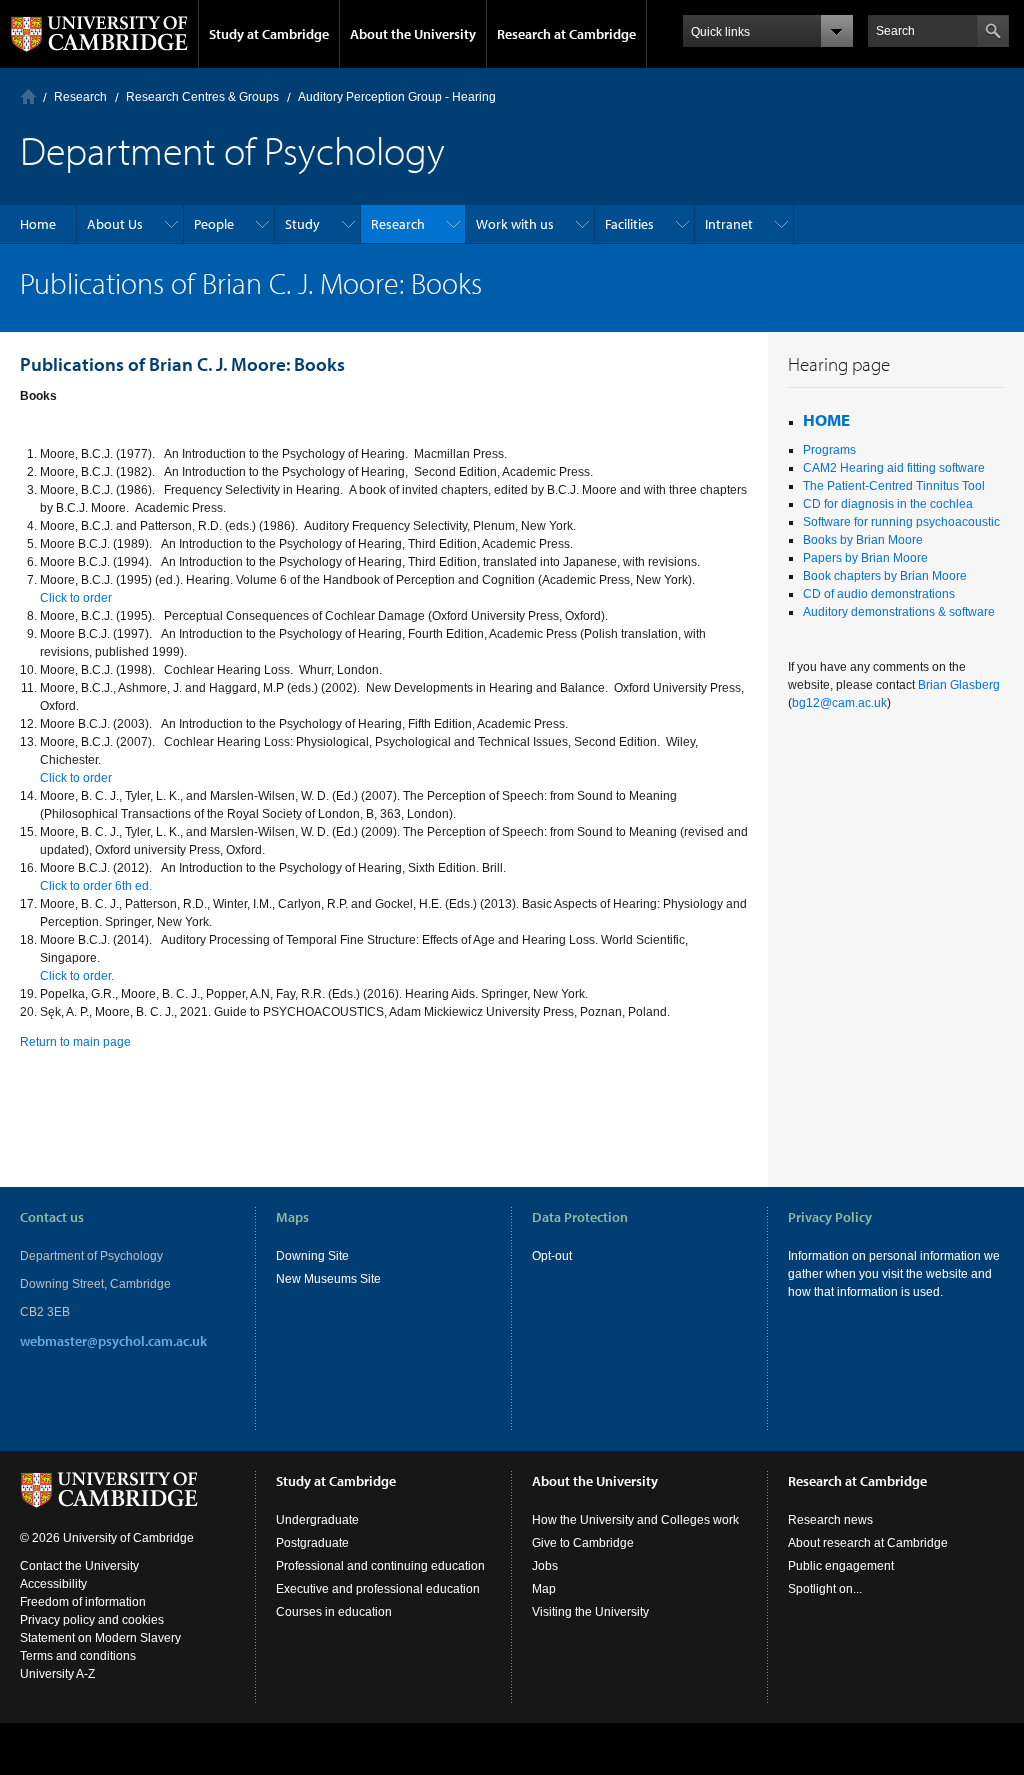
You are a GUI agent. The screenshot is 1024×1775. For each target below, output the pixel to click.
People (214, 224)
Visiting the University (590, 1612)
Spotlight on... (825, 1589)
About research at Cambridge (868, 1543)
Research (80, 97)
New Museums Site (328, 1279)
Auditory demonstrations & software (899, 612)
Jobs (545, 1566)
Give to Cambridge (583, 1543)
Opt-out (552, 1256)
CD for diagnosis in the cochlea (888, 504)
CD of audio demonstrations (879, 594)
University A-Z (57, 1674)
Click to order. (77, 976)
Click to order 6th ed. (96, 886)
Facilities (629, 224)
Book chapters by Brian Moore (885, 576)
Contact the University (79, 1566)
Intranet (729, 224)
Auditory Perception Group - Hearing (397, 97)
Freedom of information (83, 1602)
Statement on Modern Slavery (100, 1638)
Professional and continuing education (380, 1566)
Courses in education (334, 1612)
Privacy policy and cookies (92, 1620)
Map (544, 1589)
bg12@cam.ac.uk (839, 703)
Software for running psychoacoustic (901, 522)
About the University (413, 34)
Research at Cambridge (566, 34)
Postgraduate (312, 1543)
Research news (830, 1520)
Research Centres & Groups (202, 97)
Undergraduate (317, 1520)
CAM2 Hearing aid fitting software (894, 468)
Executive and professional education (378, 1589)
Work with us (515, 224)
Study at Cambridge (269, 34)
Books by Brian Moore (864, 540)
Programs (831, 450)
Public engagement (841, 1566)
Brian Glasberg (959, 685)
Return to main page (75, 1042)
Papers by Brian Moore (865, 558)
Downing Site (312, 1256)
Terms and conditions (78, 1656)
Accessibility (53, 1584)
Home (28, 96)
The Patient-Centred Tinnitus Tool (894, 486)
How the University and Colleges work (635, 1520)
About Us (115, 224)
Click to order (76, 598)
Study (302, 224)
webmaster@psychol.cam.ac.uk (113, 1341)
